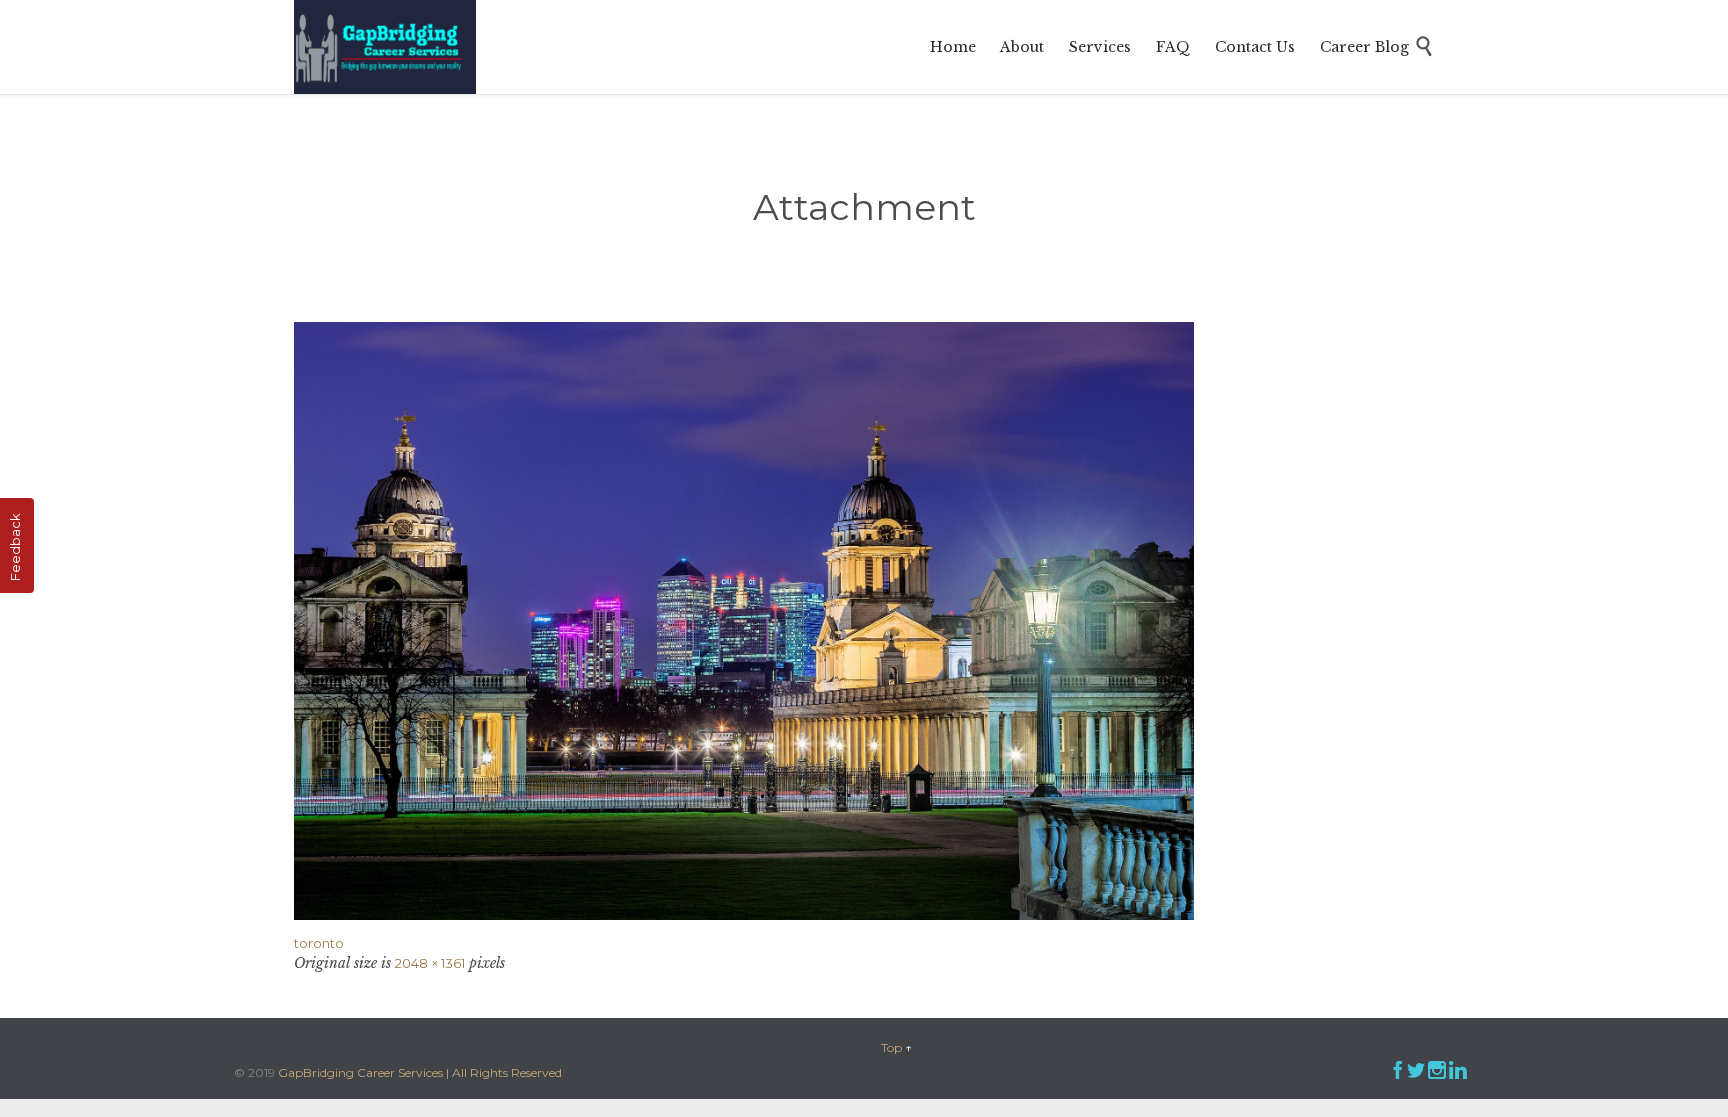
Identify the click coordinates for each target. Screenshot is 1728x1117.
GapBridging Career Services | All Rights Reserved (420, 1072)
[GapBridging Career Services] (385, 47)
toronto (319, 943)
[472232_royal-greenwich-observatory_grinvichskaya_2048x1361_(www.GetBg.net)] (864, 621)
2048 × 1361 (430, 963)
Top (891, 1047)
